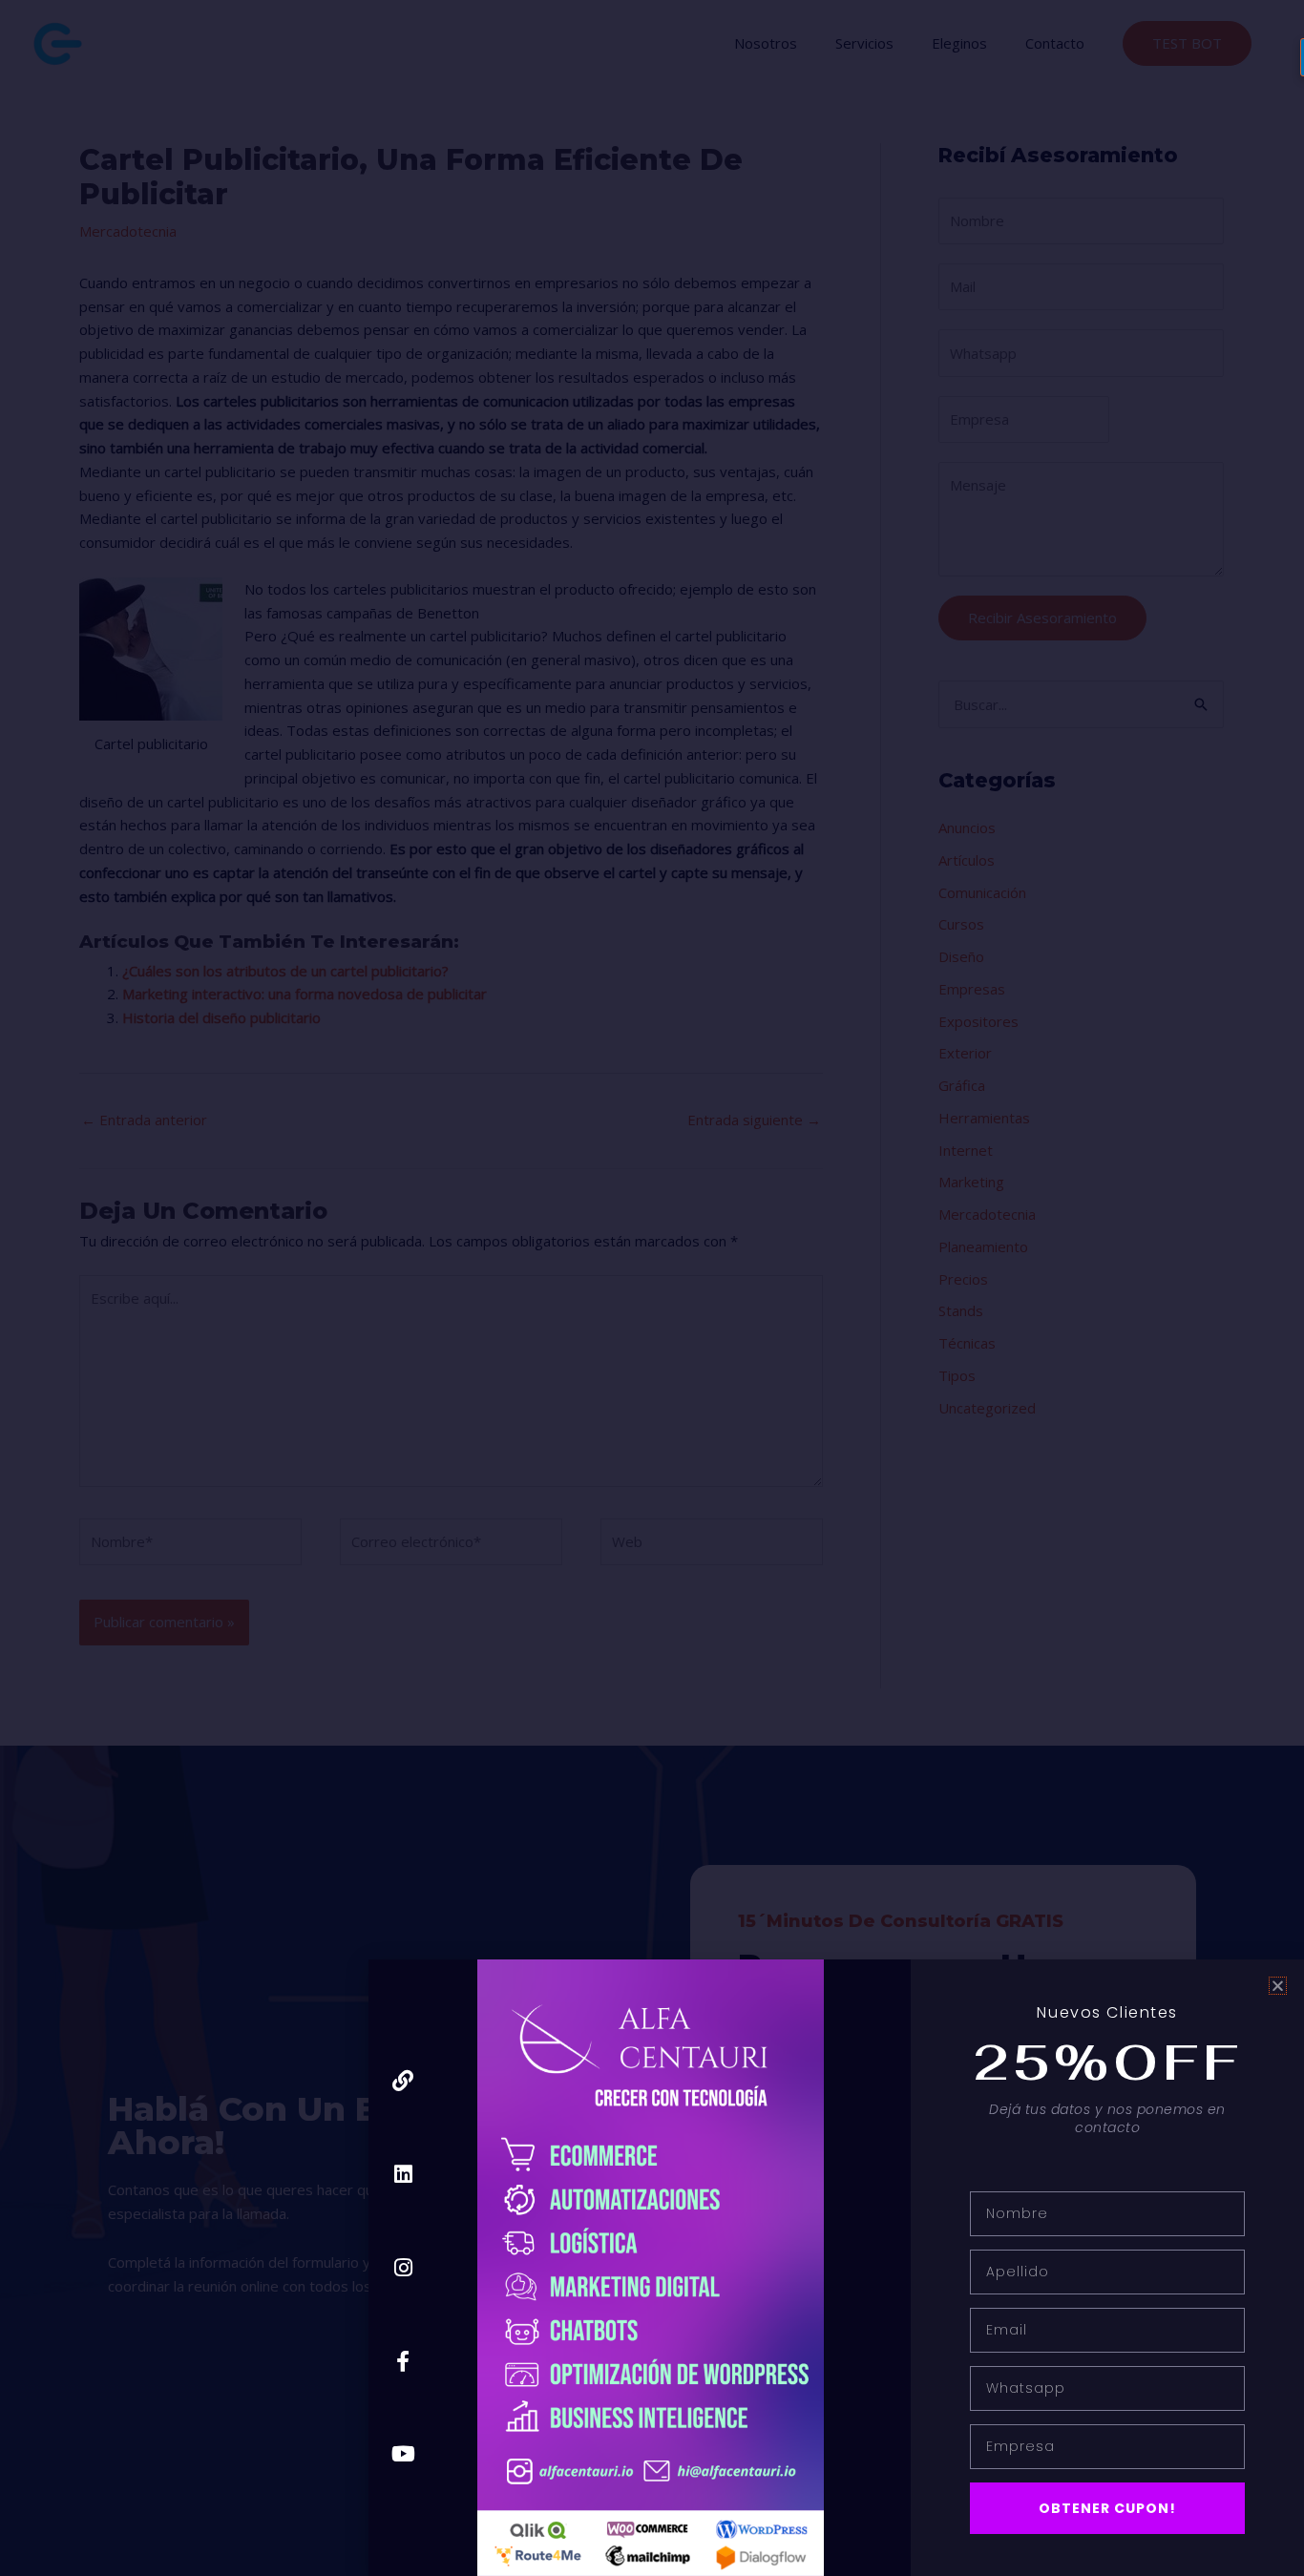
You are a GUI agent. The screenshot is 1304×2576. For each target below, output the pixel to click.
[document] (652, 1288)
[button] (1278, 1986)
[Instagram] (403, 2267)
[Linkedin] (403, 2175)
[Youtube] (403, 2454)
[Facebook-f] (403, 2361)
